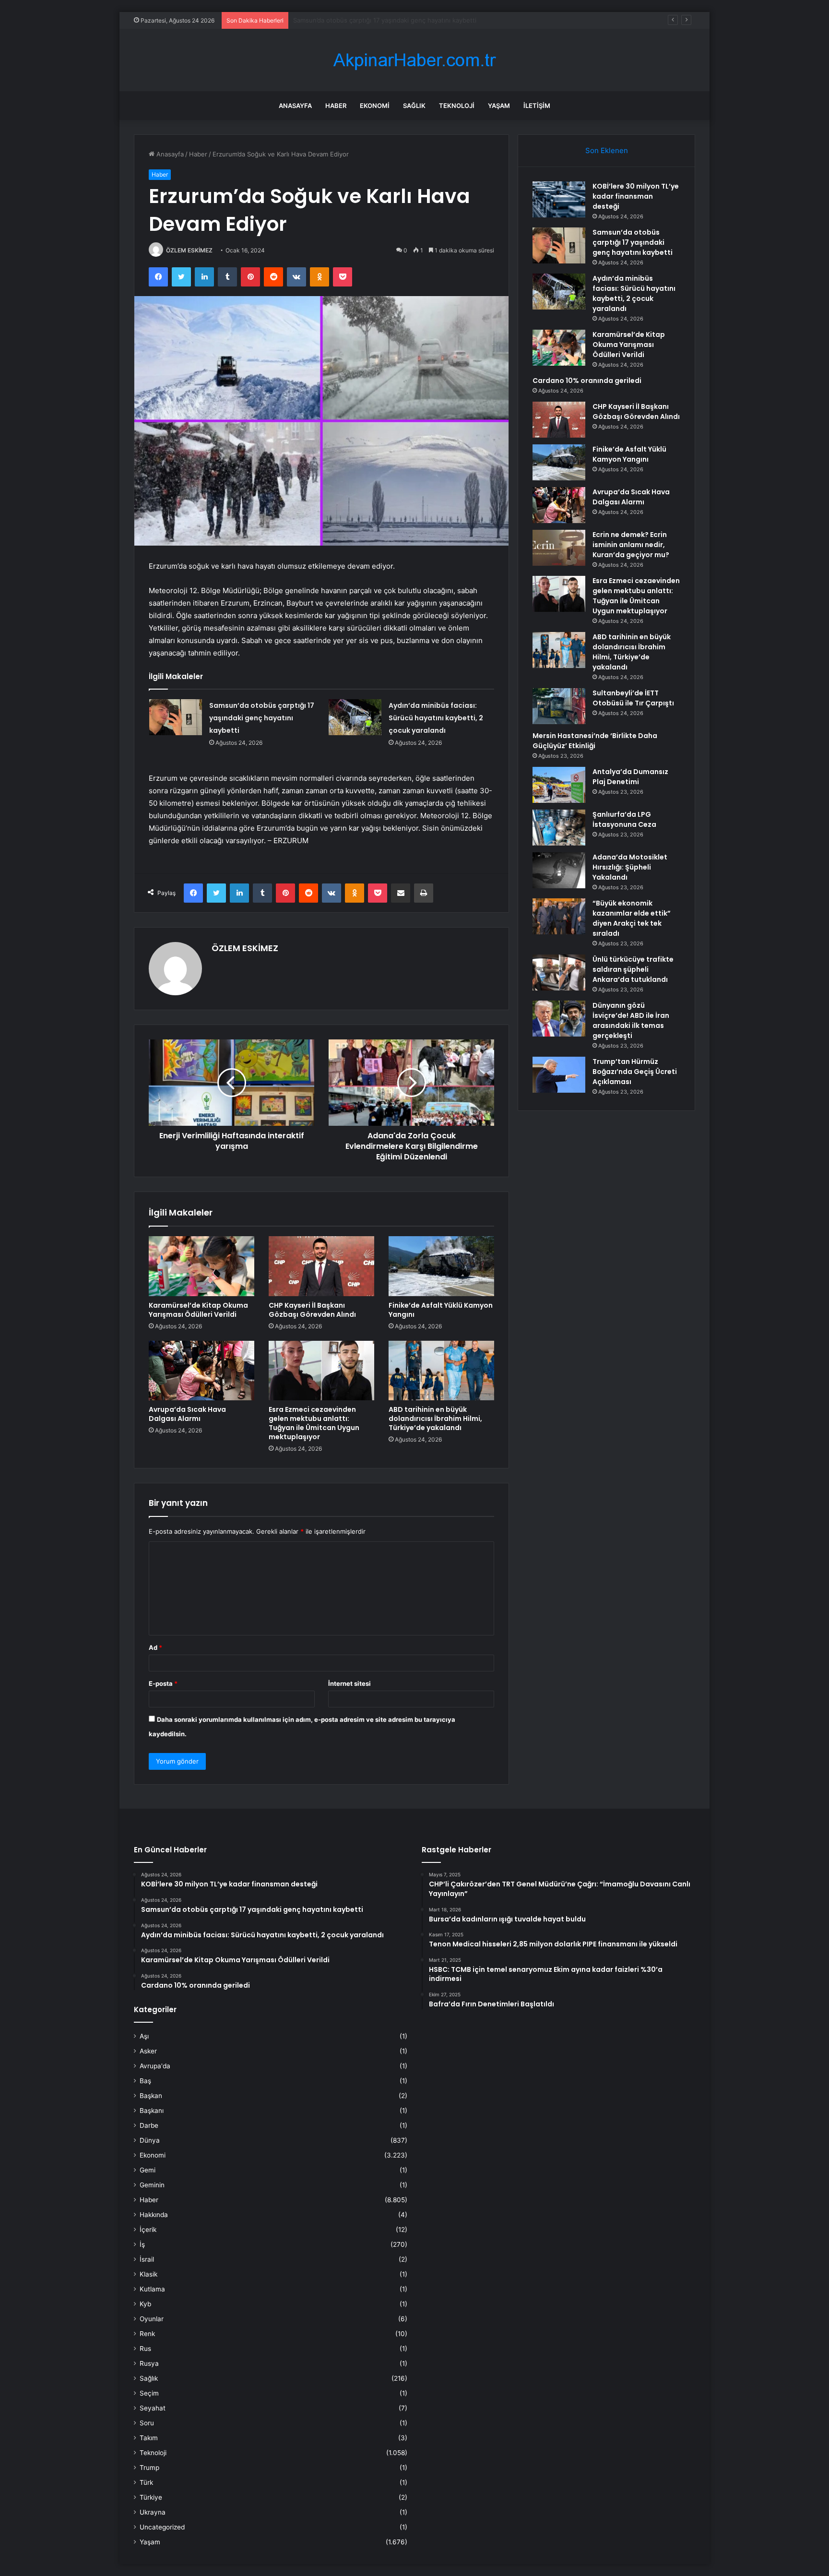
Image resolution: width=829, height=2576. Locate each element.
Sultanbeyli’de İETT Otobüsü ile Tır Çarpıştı (633, 698)
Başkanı (152, 2111)
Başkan (151, 2096)
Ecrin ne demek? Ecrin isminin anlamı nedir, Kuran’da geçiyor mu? (631, 545)
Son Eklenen (607, 150)
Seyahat (153, 2408)
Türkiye (151, 2497)
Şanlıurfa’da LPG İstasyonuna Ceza (624, 819)
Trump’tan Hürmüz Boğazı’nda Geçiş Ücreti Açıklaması (635, 1072)
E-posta (163, 1683)
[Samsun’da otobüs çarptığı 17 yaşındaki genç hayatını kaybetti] (176, 717)
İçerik (148, 2230)
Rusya (149, 2363)
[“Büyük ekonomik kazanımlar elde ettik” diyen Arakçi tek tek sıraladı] (559, 916)
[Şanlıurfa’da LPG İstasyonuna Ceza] (559, 828)
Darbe (149, 2125)
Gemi (148, 2170)
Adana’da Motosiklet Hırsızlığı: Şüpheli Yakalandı (630, 867)
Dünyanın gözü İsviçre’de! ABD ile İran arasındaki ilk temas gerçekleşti (631, 1020)
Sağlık (414, 106)
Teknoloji (457, 106)
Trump (149, 2468)
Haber (336, 106)
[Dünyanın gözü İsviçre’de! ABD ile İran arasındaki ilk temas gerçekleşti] (559, 1019)
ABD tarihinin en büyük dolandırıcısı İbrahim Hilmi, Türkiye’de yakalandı (435, 1419)
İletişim (537, 106)
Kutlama (152, 2289)
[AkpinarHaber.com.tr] (414, 60)
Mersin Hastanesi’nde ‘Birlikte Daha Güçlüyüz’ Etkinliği (595, 741)
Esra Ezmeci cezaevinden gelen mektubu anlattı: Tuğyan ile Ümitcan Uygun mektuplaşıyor (314, 1423)
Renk (147, 2334)
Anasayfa (295, 106)
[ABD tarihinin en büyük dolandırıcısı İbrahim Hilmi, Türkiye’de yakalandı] (441, 1371)
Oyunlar (152, 2319)
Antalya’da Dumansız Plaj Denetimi (630, 777)
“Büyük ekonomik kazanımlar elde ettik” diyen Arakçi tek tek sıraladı (632, 918)
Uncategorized (162, 2527)
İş (142, 2244)
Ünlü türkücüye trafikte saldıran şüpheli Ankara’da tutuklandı (633, 969)
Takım (149, 2438)
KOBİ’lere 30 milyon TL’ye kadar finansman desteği (636, 196)
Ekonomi (375, 106)
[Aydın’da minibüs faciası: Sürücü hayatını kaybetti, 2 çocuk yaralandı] (355, 717)
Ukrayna (153, 2512)
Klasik (148, 2274)
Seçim (149, 2393)
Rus (145, 2349)
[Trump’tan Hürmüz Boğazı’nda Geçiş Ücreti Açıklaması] (559, 1075)
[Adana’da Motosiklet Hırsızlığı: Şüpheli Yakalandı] (559, 870)
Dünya (150, 2140)
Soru (147, 2423)
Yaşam (499, 106)
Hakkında (154, 2215)
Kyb (145, 2304)
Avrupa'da (155, 2066)
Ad (155, 1647)
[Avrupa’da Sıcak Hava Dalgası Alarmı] (201, 1371)
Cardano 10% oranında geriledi (587, 381)
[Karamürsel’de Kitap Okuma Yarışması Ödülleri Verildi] (201, 1266)
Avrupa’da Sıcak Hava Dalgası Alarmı (187, 1414)
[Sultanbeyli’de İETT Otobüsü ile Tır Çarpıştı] (559, 706)
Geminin (152, 2185)
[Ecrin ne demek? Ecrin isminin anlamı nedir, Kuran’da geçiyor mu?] (559, 548)
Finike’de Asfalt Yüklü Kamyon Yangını (441, 1310)
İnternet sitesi (349, 1683)
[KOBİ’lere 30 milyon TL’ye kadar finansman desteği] (559, 199)
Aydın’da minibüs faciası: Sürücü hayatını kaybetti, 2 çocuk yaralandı (394, 20)
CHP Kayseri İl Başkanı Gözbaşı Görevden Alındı (312, 1310)
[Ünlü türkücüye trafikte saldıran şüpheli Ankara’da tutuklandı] (559, 972)
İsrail (147, 2259)
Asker (148, 2051)
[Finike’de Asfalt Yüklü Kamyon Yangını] (441, 1266)
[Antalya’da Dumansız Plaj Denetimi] (559, 785)
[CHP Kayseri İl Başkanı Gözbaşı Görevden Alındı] (321, 1266)
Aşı (144, 2036)
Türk (146, 2482)
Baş (145, 2081)
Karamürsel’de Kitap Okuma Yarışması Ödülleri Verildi (198, 1310)
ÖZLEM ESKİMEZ (189, 250)
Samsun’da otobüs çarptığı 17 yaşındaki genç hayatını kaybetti (262, 718)
